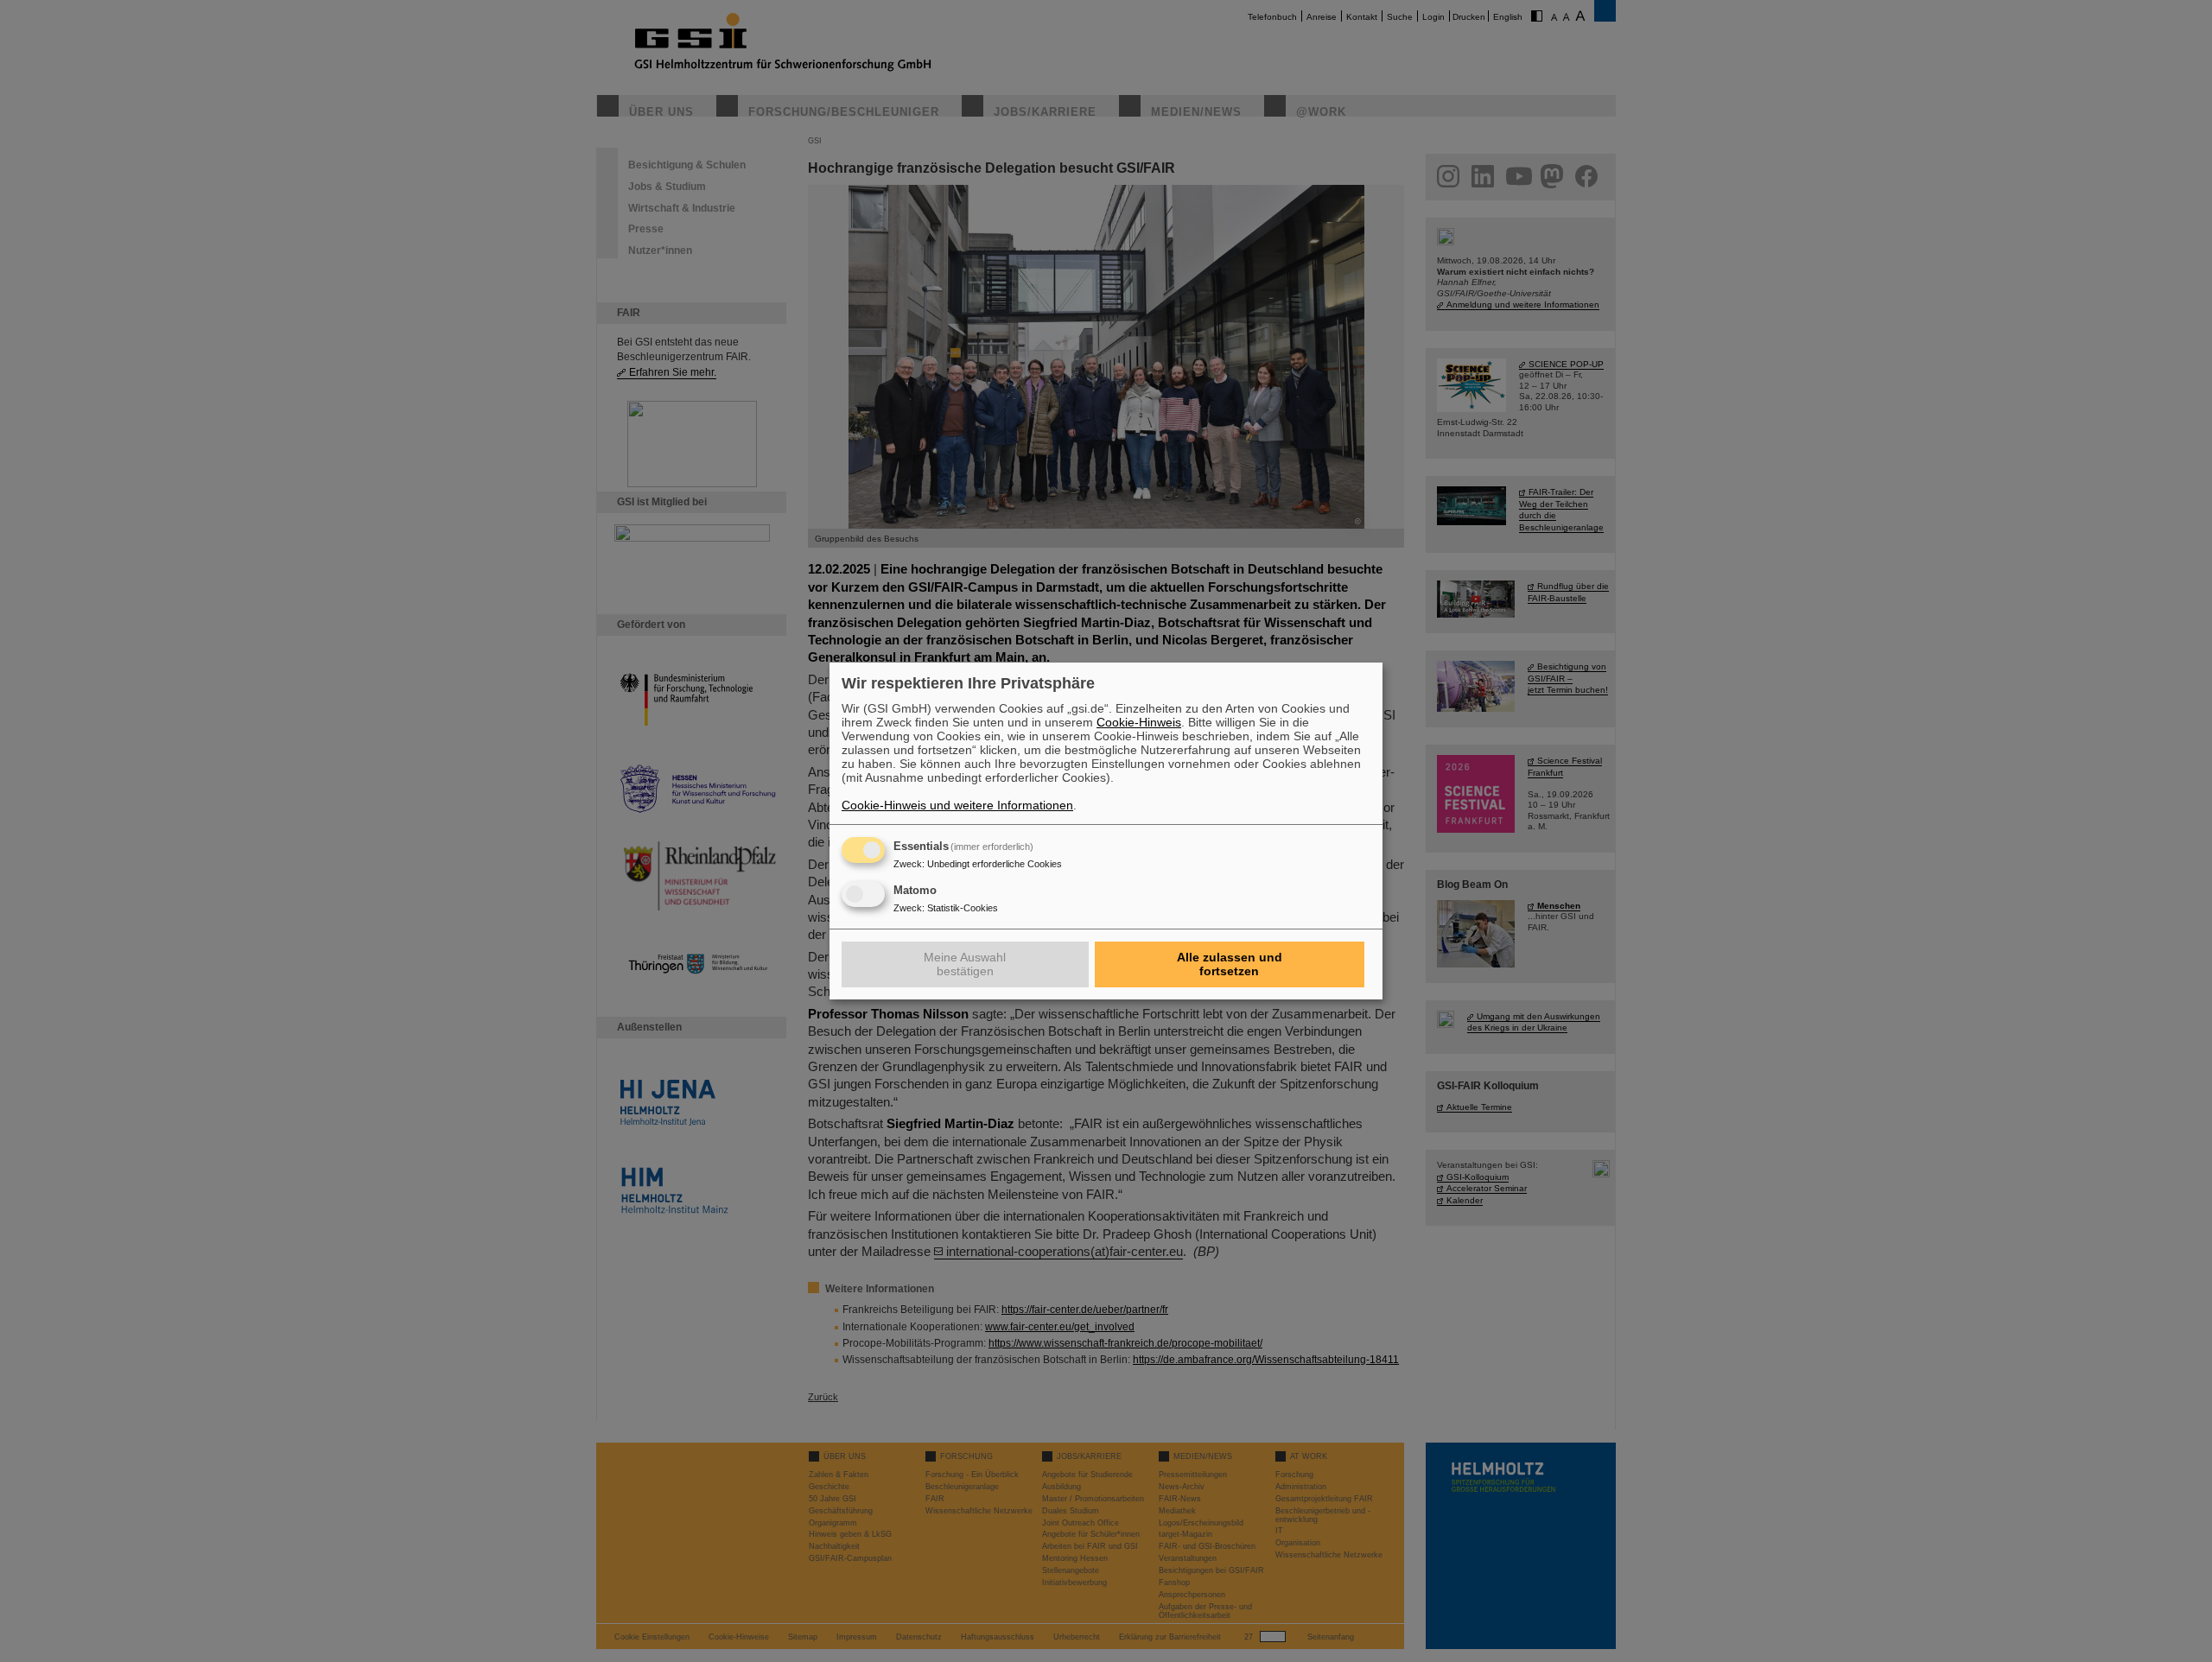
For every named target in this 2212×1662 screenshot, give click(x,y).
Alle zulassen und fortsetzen (1230, 964)
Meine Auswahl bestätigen (965, 964)
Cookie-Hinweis (1139, 722)
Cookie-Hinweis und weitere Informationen (957, 805)
